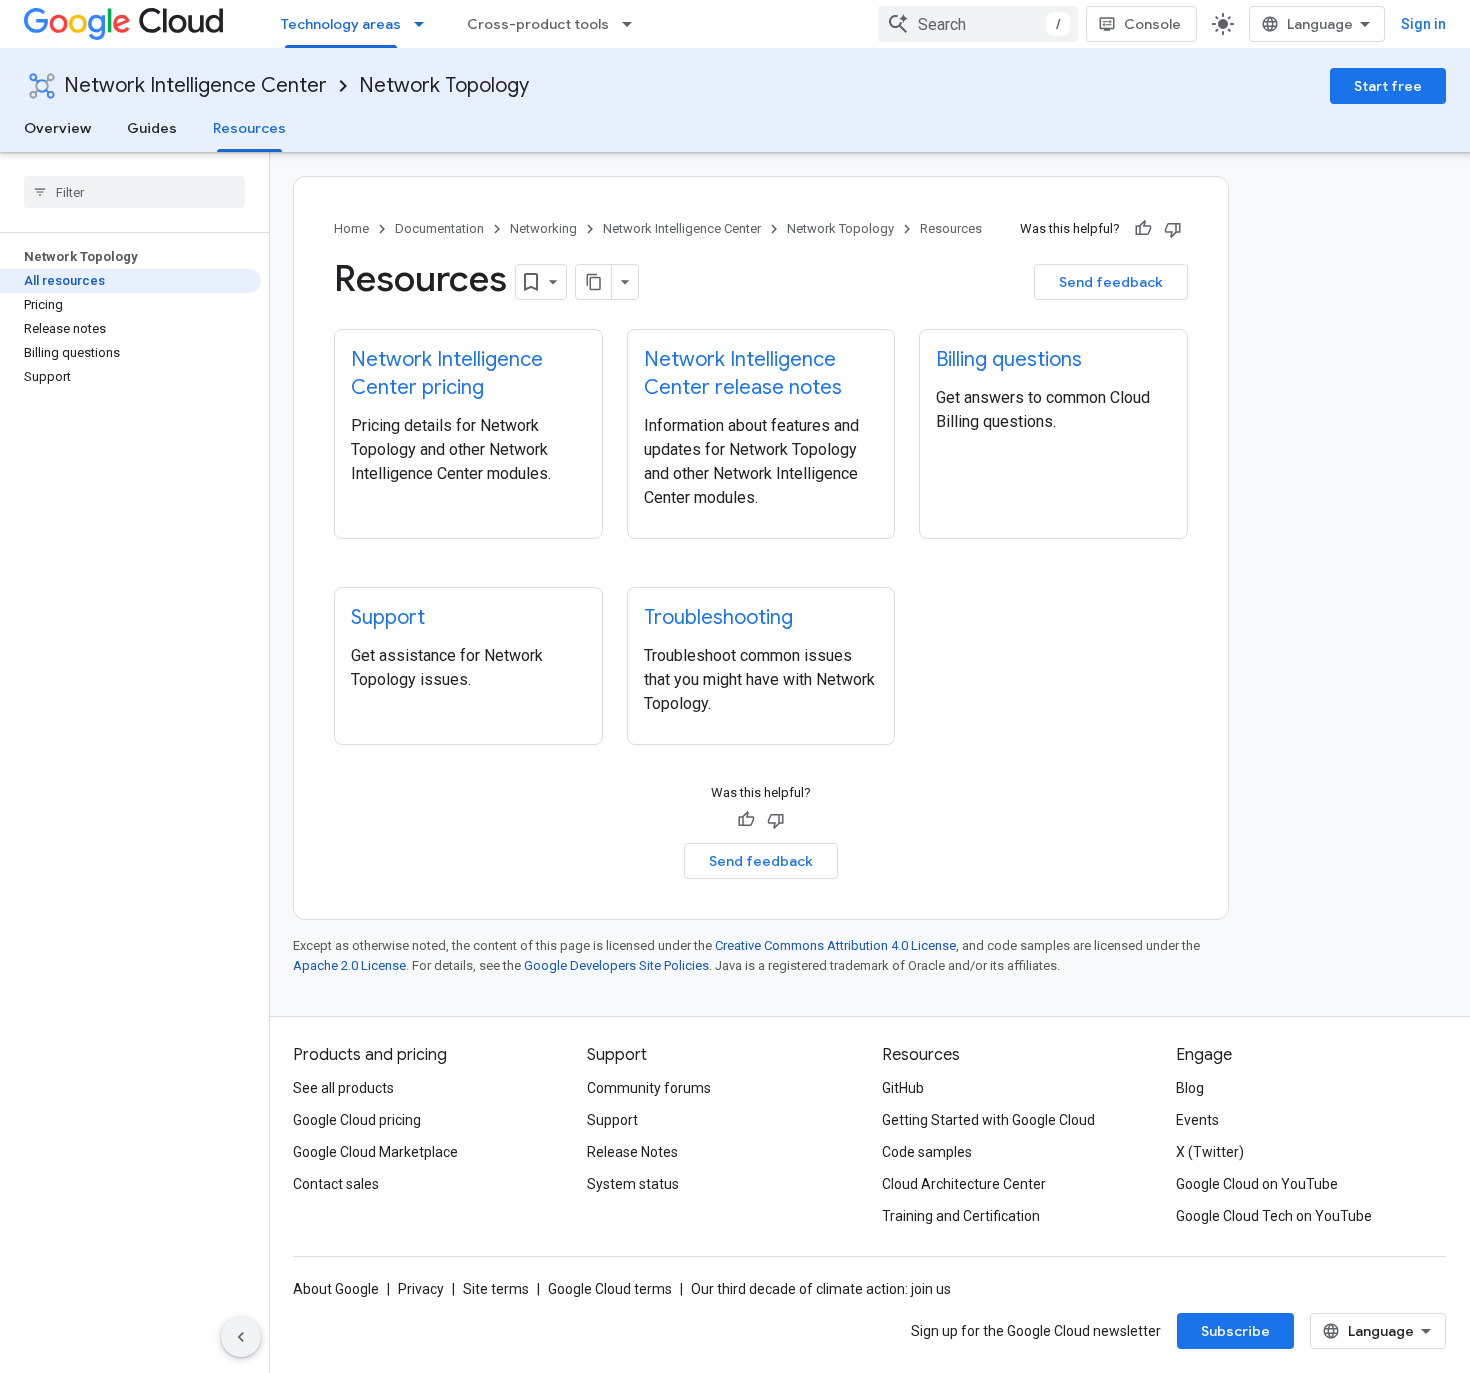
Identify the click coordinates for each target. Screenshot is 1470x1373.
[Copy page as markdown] (594, 282)
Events (1197, 1120)
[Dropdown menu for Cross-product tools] (633, 24)
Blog (1190, 1088)
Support (612, 1120)
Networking (543, 228)
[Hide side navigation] (241, 1337)
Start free (1388, 86)
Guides (152, 128)
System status (633, 1184)
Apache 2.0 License (349, 965)
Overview (57, 128)
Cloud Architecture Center (964, 1184)
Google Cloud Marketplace (375, 1152)
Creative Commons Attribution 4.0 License (835, 945)
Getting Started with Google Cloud (988, 1120)
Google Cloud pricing (357, 1120)
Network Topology (444, 85)
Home (351, 228)
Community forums (649, 1088)
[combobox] (978, 24)
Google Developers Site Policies (616, 965)
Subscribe (1235, 1331)
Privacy (421, 1289)
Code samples (927, 1152)
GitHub (903, 1088)
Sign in (1423, 24)
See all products (343, 1088)
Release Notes (632, 1152)
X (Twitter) (1210, 1152)
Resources (249, 128)
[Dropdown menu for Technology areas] (425, 24)
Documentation (439, 228)
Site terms (496, 1289)
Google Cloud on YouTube (1257, 1184)
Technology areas (341, 24)
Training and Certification (961, 1216)
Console (1152, 24)
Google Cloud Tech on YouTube (1274, 1216)
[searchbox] (134, 192)
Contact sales (336, 1184)
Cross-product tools (538, 24)
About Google (336, 1289)
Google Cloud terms (610, 1289)
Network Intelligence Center (195, 85)
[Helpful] (1143, 229)
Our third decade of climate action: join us (821, 1289)
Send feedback (1111, 282)
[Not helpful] (1173, 229)
